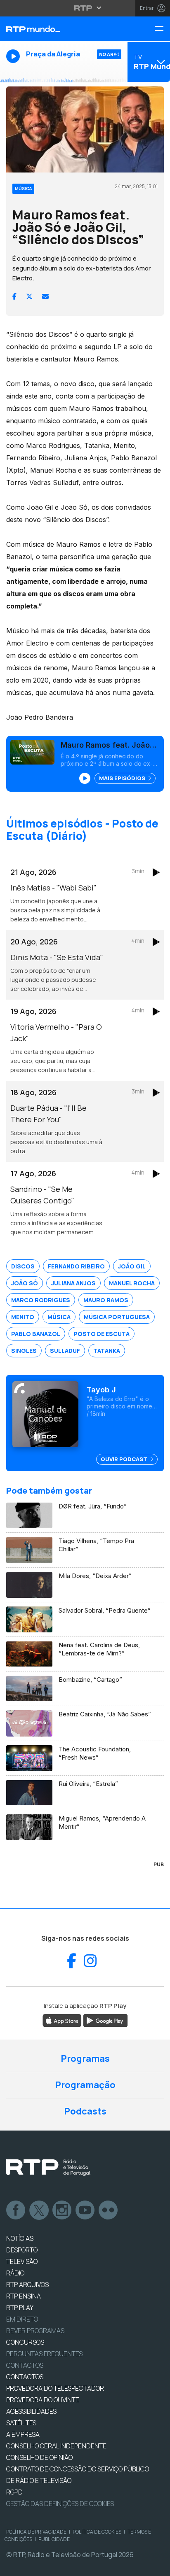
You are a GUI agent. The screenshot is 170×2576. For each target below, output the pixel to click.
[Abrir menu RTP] (85, 8)
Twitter (39, 2210)
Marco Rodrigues (41, 1300)
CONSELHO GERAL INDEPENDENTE (56, 2446)
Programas (85, 2058)
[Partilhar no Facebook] (14, 296)
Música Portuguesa (117, 1317)
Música (59, 1317)
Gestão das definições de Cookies (60, 2504)
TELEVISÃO (22, 2261)
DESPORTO (22, 2250)
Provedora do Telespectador (55, 2388)
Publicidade (54, 2539)
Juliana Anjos (73, 1283)
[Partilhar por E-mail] (45, 296)
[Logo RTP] (48, 2168)
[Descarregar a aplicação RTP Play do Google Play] (105, 2020)
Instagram (62, 2210)
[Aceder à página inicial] (57, 29)
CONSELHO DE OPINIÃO (39, 2457)
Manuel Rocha (132, 1283)
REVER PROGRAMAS (35, 2331)
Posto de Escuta (102, 1334)
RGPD (14, 2492)
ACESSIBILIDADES (31, 2411)
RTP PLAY (20, 2308)
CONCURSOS (25, 2342)
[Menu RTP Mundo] (162, 29)
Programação (85, 2085)
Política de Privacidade (36, 2532)
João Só (25, 1283)
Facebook (16, 2210)
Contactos (25, 2365)
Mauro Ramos (106, 1300)
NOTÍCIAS (20, 2238)
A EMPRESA (23, 2434)
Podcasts (85, 2111)
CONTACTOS (25, 2377)
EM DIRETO (22, 2319)
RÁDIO (15, 2273)
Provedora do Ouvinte (43, 2400)
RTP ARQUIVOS (27, 2285)
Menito (23, 1317)
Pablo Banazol (36, 1334)
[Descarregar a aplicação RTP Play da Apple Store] (62, 2020)
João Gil (132, 1266)
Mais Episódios (123, 778)
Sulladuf (65, 1351)
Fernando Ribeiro (76, 1266)
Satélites (21, 2423)
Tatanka (107, 1351)
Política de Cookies (97, 2532)
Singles (24, 1351)
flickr (109, 2210)
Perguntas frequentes (44, 2354)
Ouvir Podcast (125, 1459)
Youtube (85, 2210)
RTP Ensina (24, 2296)
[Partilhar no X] (29, 296)
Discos (23, 1266)
